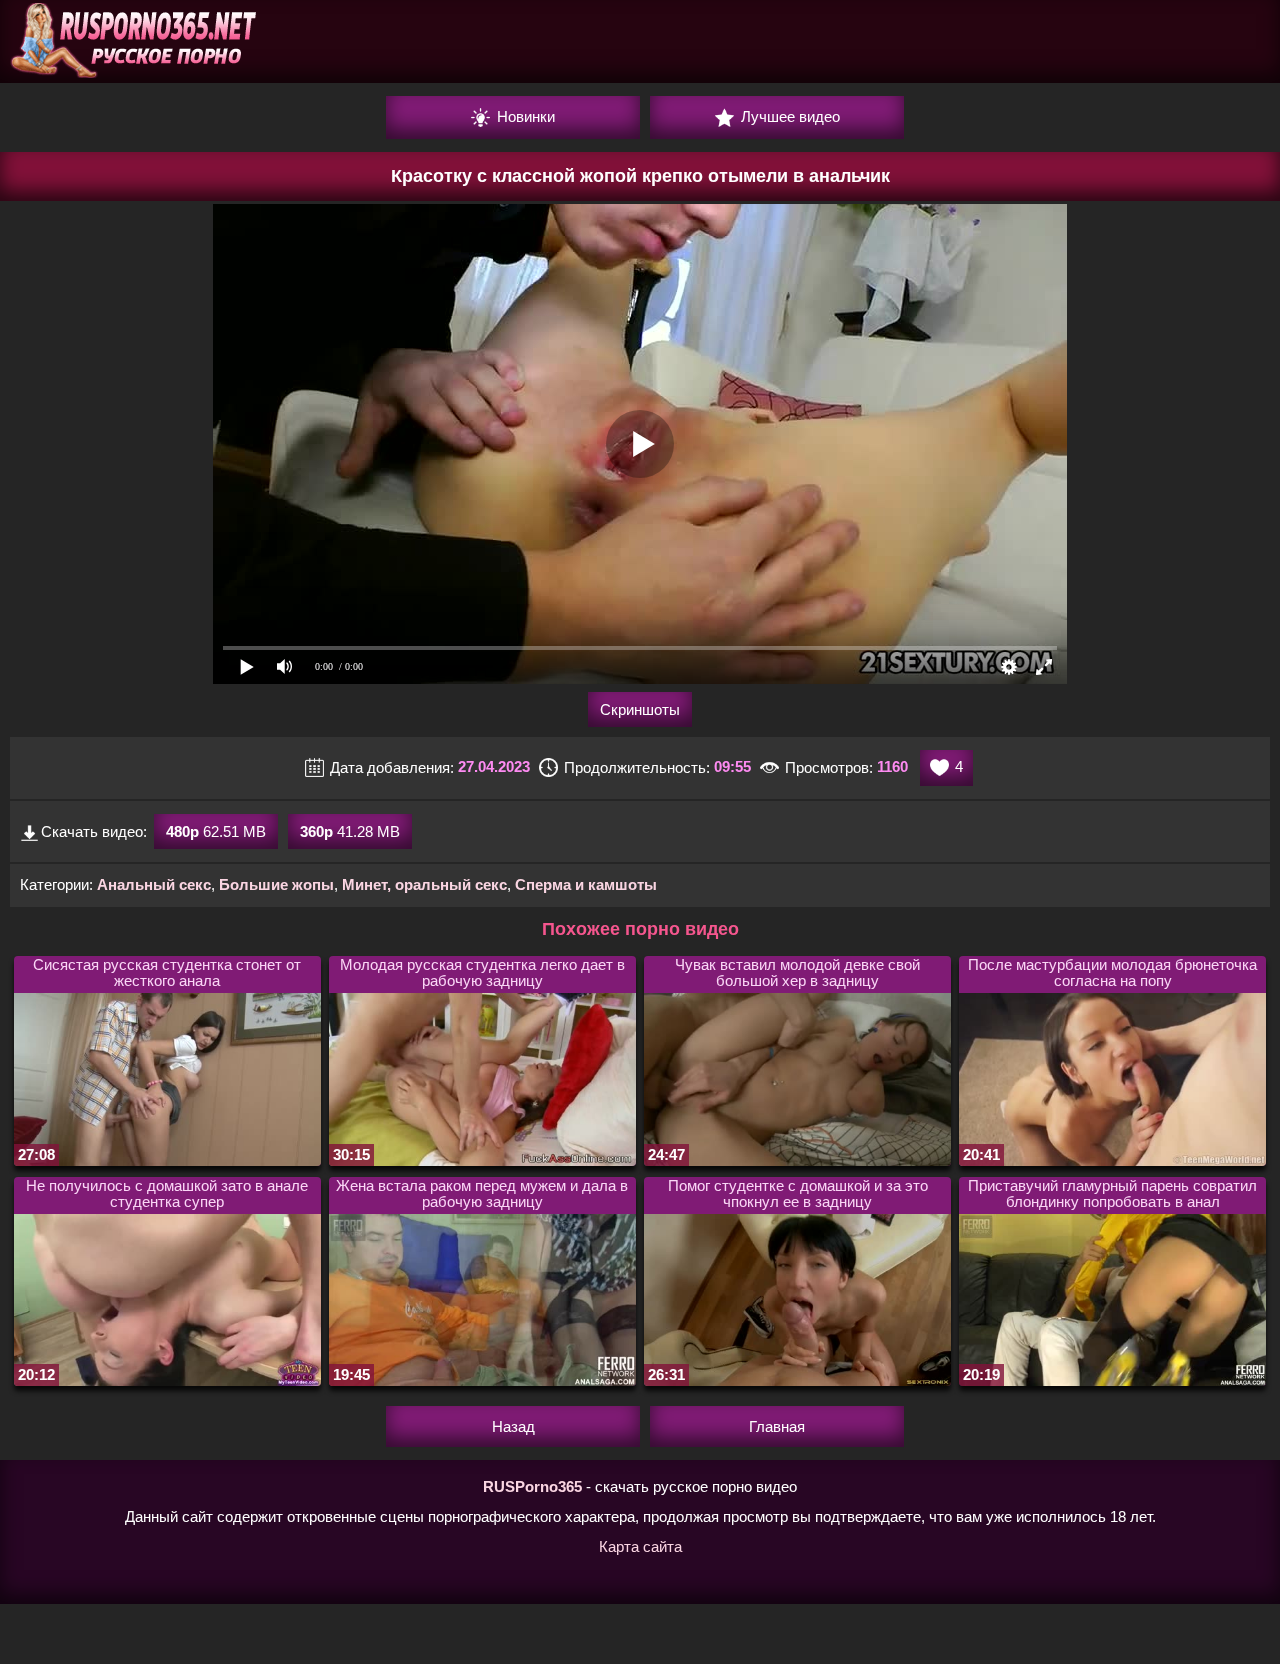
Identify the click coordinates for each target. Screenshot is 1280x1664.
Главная (777, 1426)
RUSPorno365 (532, 1486)
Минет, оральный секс (424, 884)
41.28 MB (350, 831)
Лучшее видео (788, 116)
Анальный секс (154, 884)
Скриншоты (640, 709)
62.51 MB (216, 831)
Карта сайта (640, 1546)
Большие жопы (276, 884)
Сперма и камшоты (586, 884)
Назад (513, 1426)
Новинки (524, 116)
